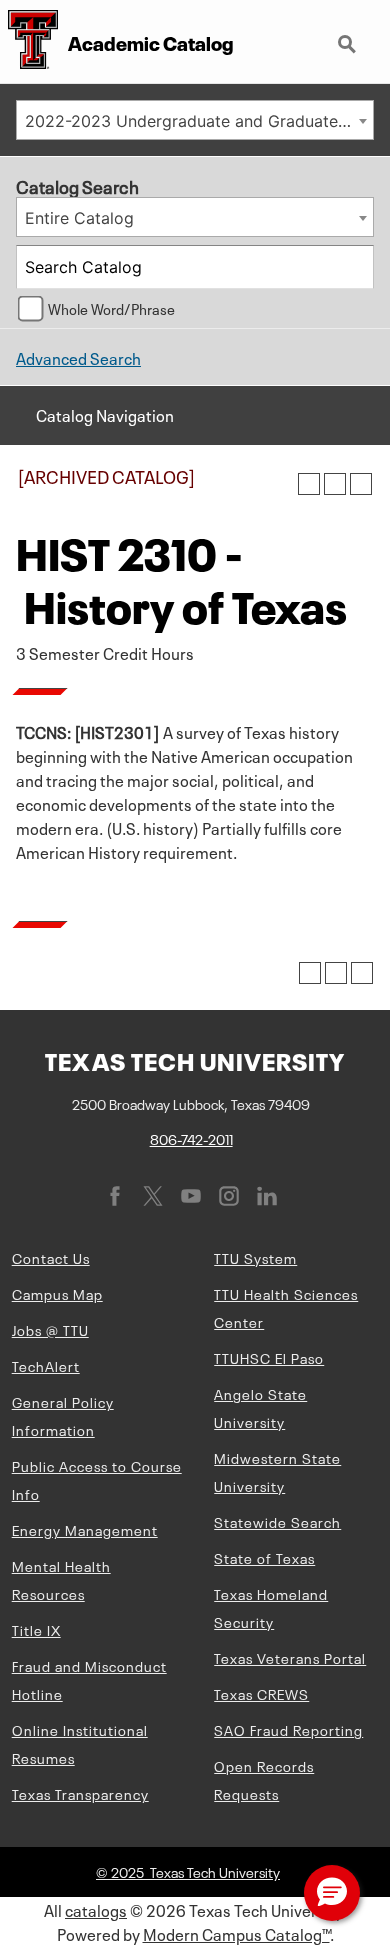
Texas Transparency (80, 1793)
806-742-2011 (191, 1138)
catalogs (96, 1909)
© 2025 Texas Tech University (188, 1871)
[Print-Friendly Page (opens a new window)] (335, 484)
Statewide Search (277, 1521)
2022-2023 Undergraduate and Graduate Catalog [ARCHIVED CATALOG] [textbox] (199, 121)
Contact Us (51, 1257)
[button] (332, 1893)
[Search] (353, 267)
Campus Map (57, 1293)
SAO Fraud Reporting (288, 1729)
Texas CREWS (261, 1693)
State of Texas (264, 1557)
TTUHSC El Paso (269, 1357)
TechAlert (46, 1365)
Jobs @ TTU (50, 1329)
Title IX (36, 1629)
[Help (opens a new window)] (361, 484)
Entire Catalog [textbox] (79, 218)
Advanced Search (78, 357)
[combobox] (195, 120)
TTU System (255, 1257)
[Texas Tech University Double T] (29, 41)
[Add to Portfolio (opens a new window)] (309, 484)
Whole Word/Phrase (111, 308)
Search (349, 36)
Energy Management (85, 1529)
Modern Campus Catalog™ (236, 1933)
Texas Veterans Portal (290, 1657)
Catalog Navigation (105, 414)
